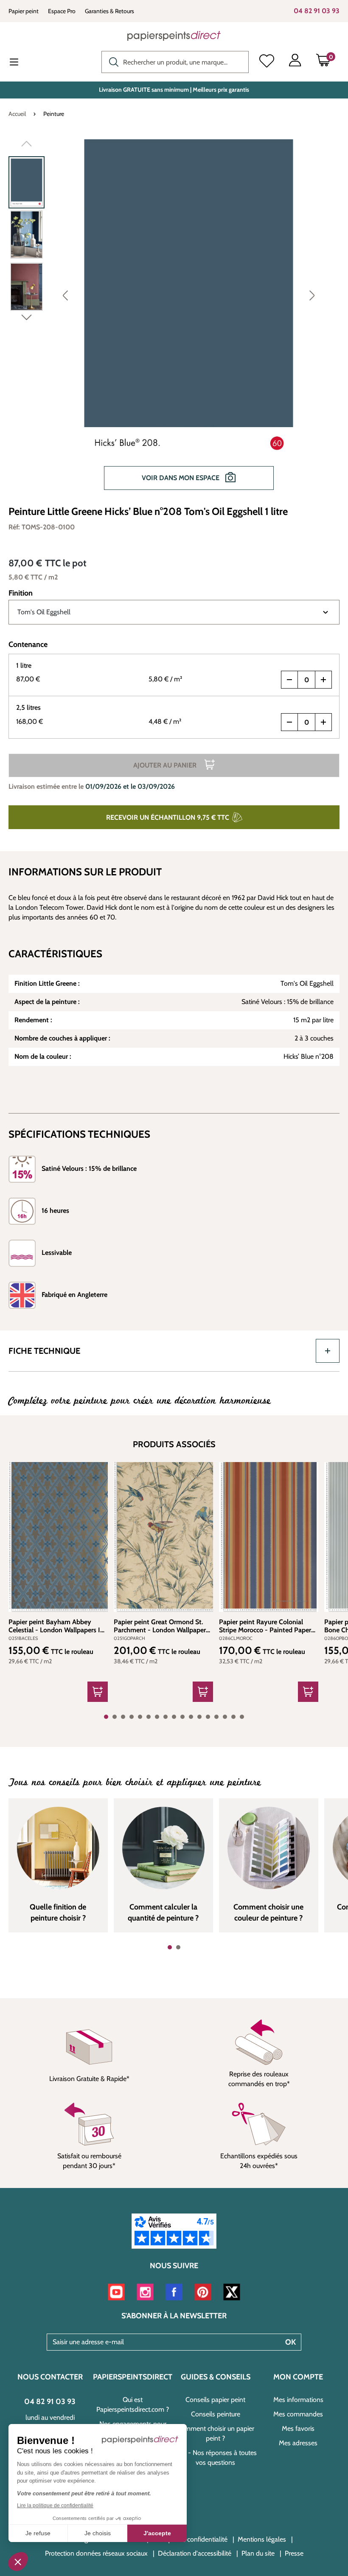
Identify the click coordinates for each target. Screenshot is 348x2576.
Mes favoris (298, 2428)
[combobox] (175, 62)
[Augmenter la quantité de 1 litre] (323, 680)
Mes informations (298, 2400)
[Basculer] (328, 1351)
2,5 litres (28, 707)
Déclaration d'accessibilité (195, 2553)
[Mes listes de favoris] (267, 62)
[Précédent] (65, 295)
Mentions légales (262, 2539)
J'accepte (157, 2533)
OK (290, 2342)
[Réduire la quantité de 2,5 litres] (289, 722)
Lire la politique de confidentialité (55, 2506)
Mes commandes (298, 2414)
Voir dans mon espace (181, 478)
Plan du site (258, 2553)
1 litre (24, 665)
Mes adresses (298, 2443)
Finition (21, 593)
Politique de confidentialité (190, 2539)
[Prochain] (312, 295)
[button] (18, 2562)
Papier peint (24, 11)
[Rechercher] (112, 61)
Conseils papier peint (215, 2400)
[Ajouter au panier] (98, 1692)
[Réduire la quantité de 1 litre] (289, 680)
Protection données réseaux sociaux (96, 2553)
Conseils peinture (216, 2414)
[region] (174, 319)
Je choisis (98, 2533)
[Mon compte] (295, 62)
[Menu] (21, 63)
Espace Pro (62, 11)
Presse (294, 2553)
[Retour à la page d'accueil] (174, 36)
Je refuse (38, 2533)
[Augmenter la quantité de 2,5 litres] (323, 722)
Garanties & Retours (109, 11)
